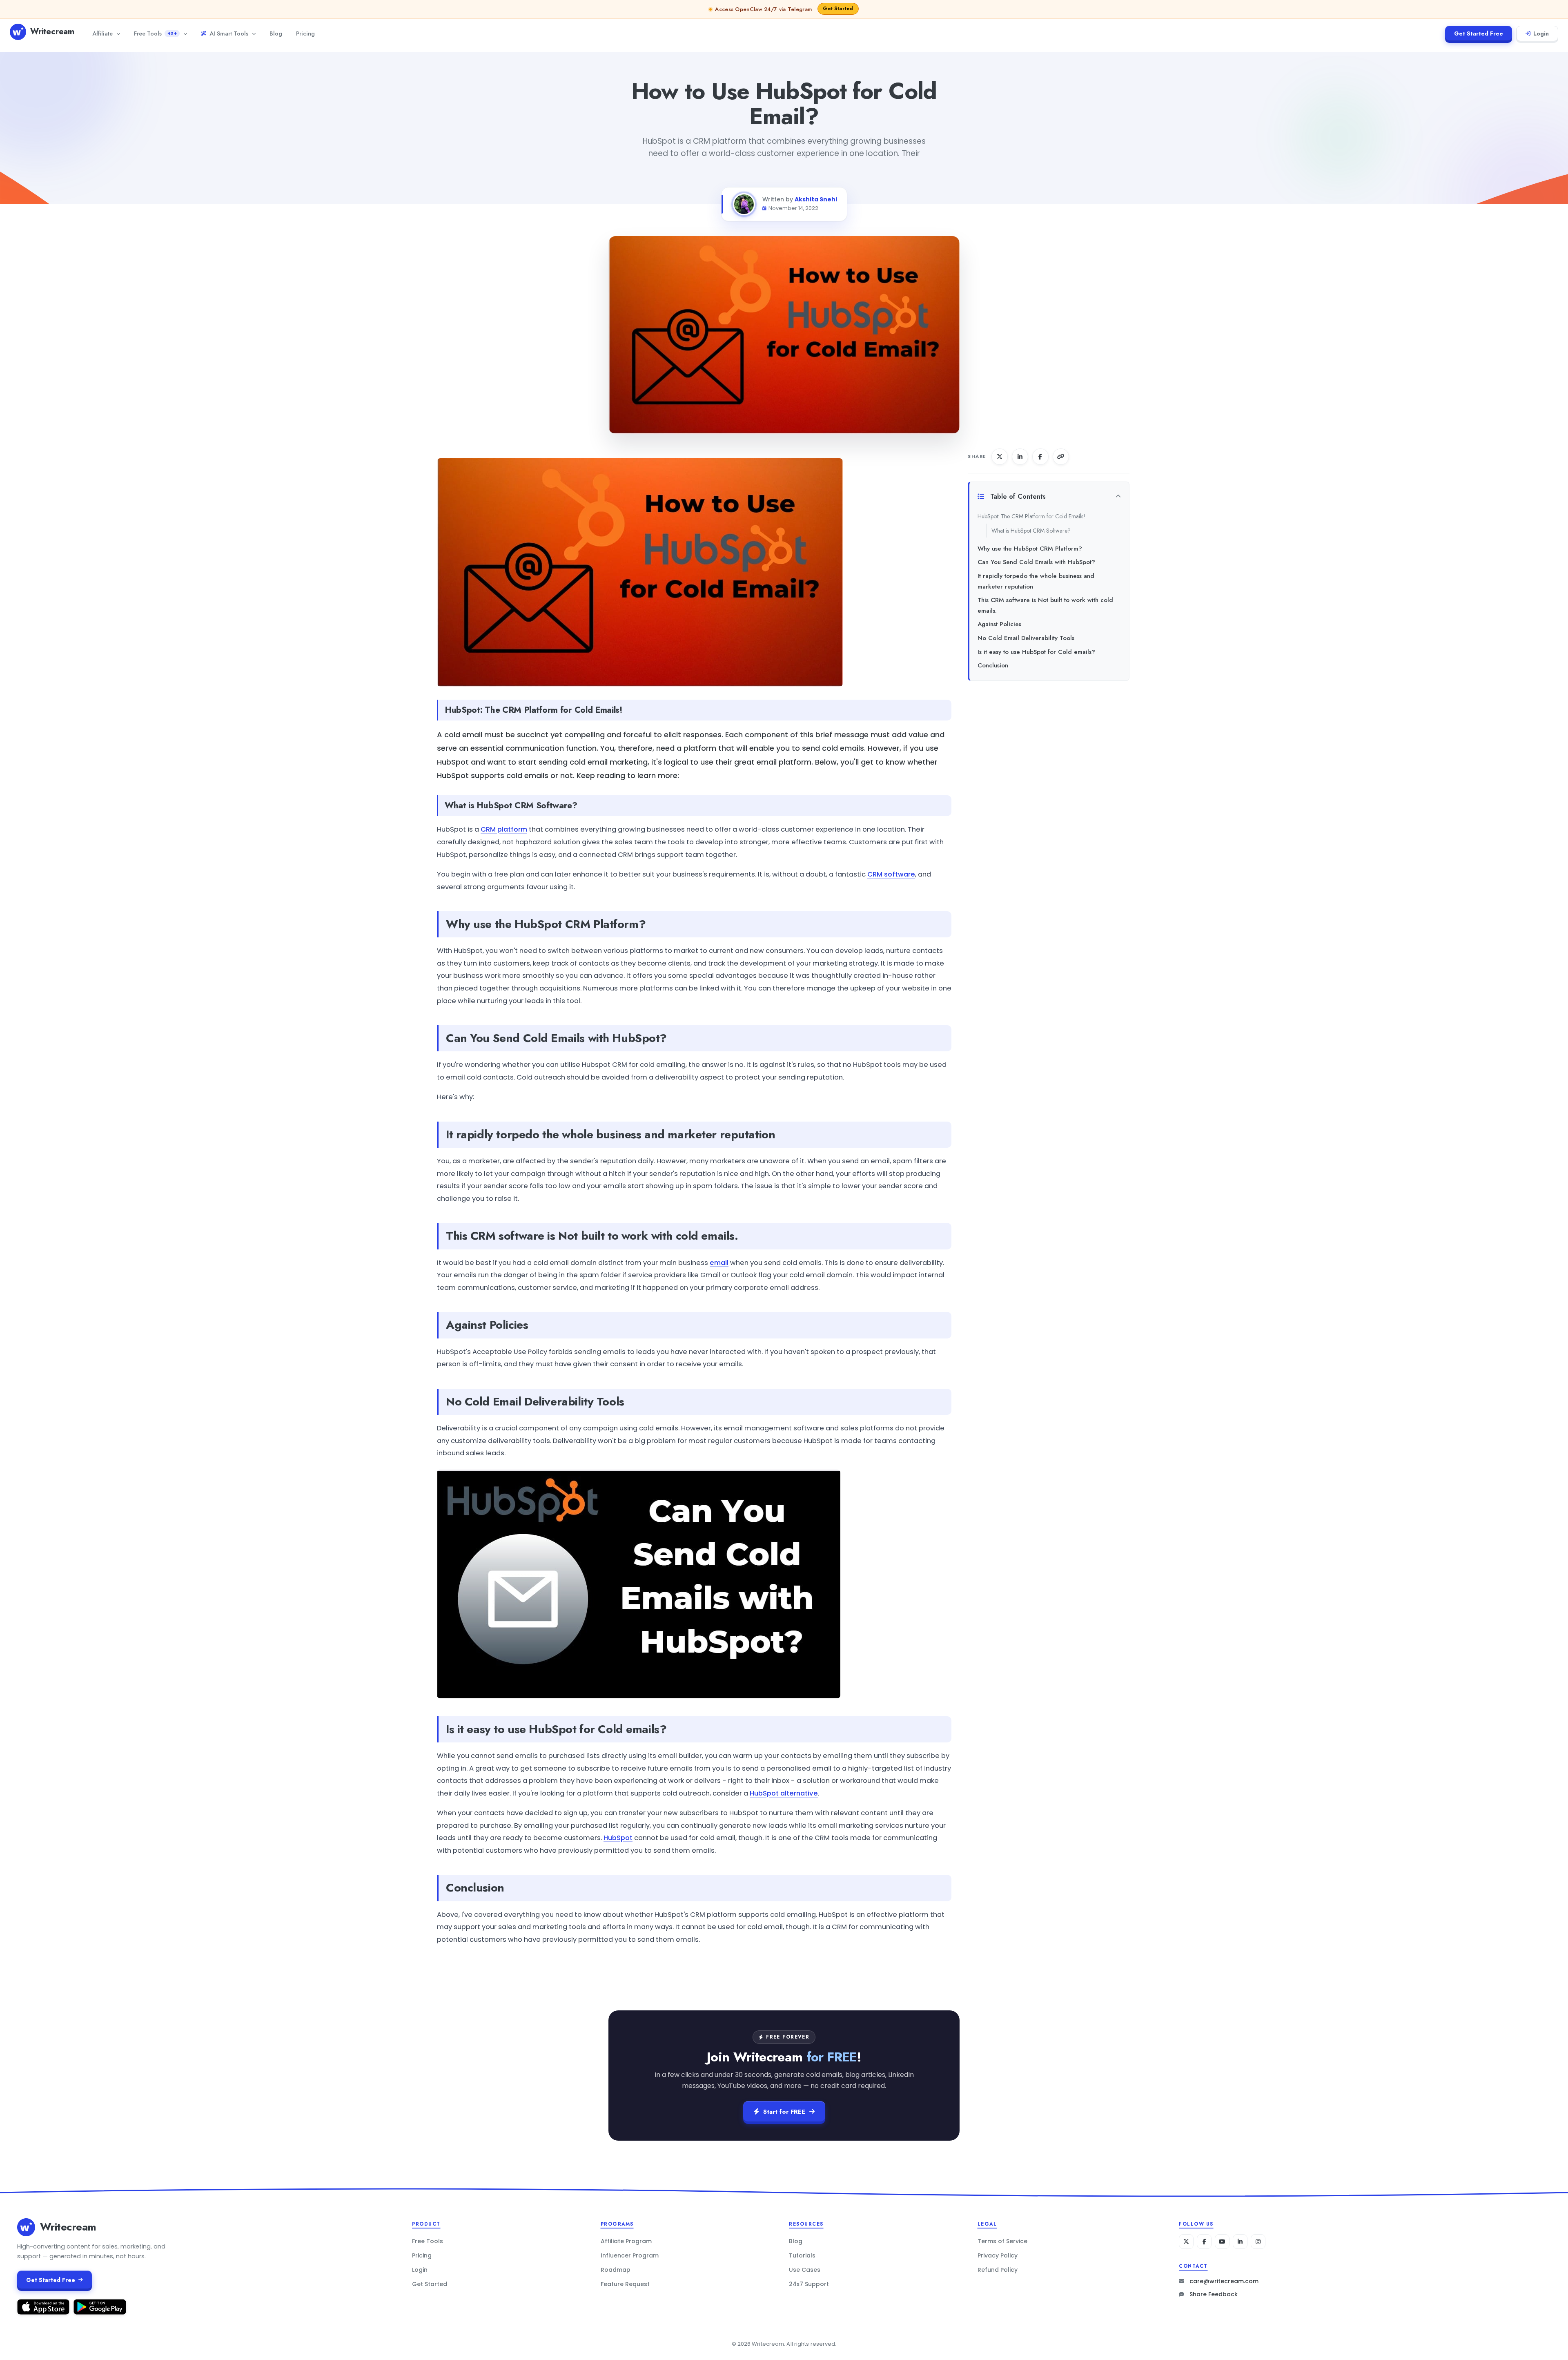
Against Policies (999, 624)
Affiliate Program (626, 2241)
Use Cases (805, 2270)
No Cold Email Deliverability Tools (1026, 638)
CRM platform (504, 829)
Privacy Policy (998, 2255)
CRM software (891, 874)
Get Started (430, 2284)
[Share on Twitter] (1000, 457)
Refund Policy (998, 2270)
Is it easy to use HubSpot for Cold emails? (1036, 652)
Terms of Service (1002, 2241)
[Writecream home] (26, 2227)
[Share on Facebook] (1040, 457)
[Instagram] (1258, 2242)
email (719, 1263)
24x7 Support (809, 2284)
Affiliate (102, 33)
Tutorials (802, 2255)
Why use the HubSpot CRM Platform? (1030, 549)
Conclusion (993, 665)
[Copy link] (1061, 457)
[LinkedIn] (1240, 2242)
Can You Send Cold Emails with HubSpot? (1036, 562)
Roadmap (616, 2270)
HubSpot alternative (784, 1793)
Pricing (305, 33)
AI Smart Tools (229, 33)
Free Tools (155, 33)
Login (1541, 33)
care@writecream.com (1224, 2281)
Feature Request (625, 2284)
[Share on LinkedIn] (1020, 457)
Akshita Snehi (816, 199)
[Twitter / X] (1186, 2242)
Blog (276, 33)
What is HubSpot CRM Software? (1031, 531)
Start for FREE (784, 2112)
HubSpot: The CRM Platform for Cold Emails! (1031, 516)
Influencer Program (630, 2255)
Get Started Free (1479, 33)
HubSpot (618, 1838)
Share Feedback (1214, 2294)
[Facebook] (1204, 2242)
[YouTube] (1222, 2242)
